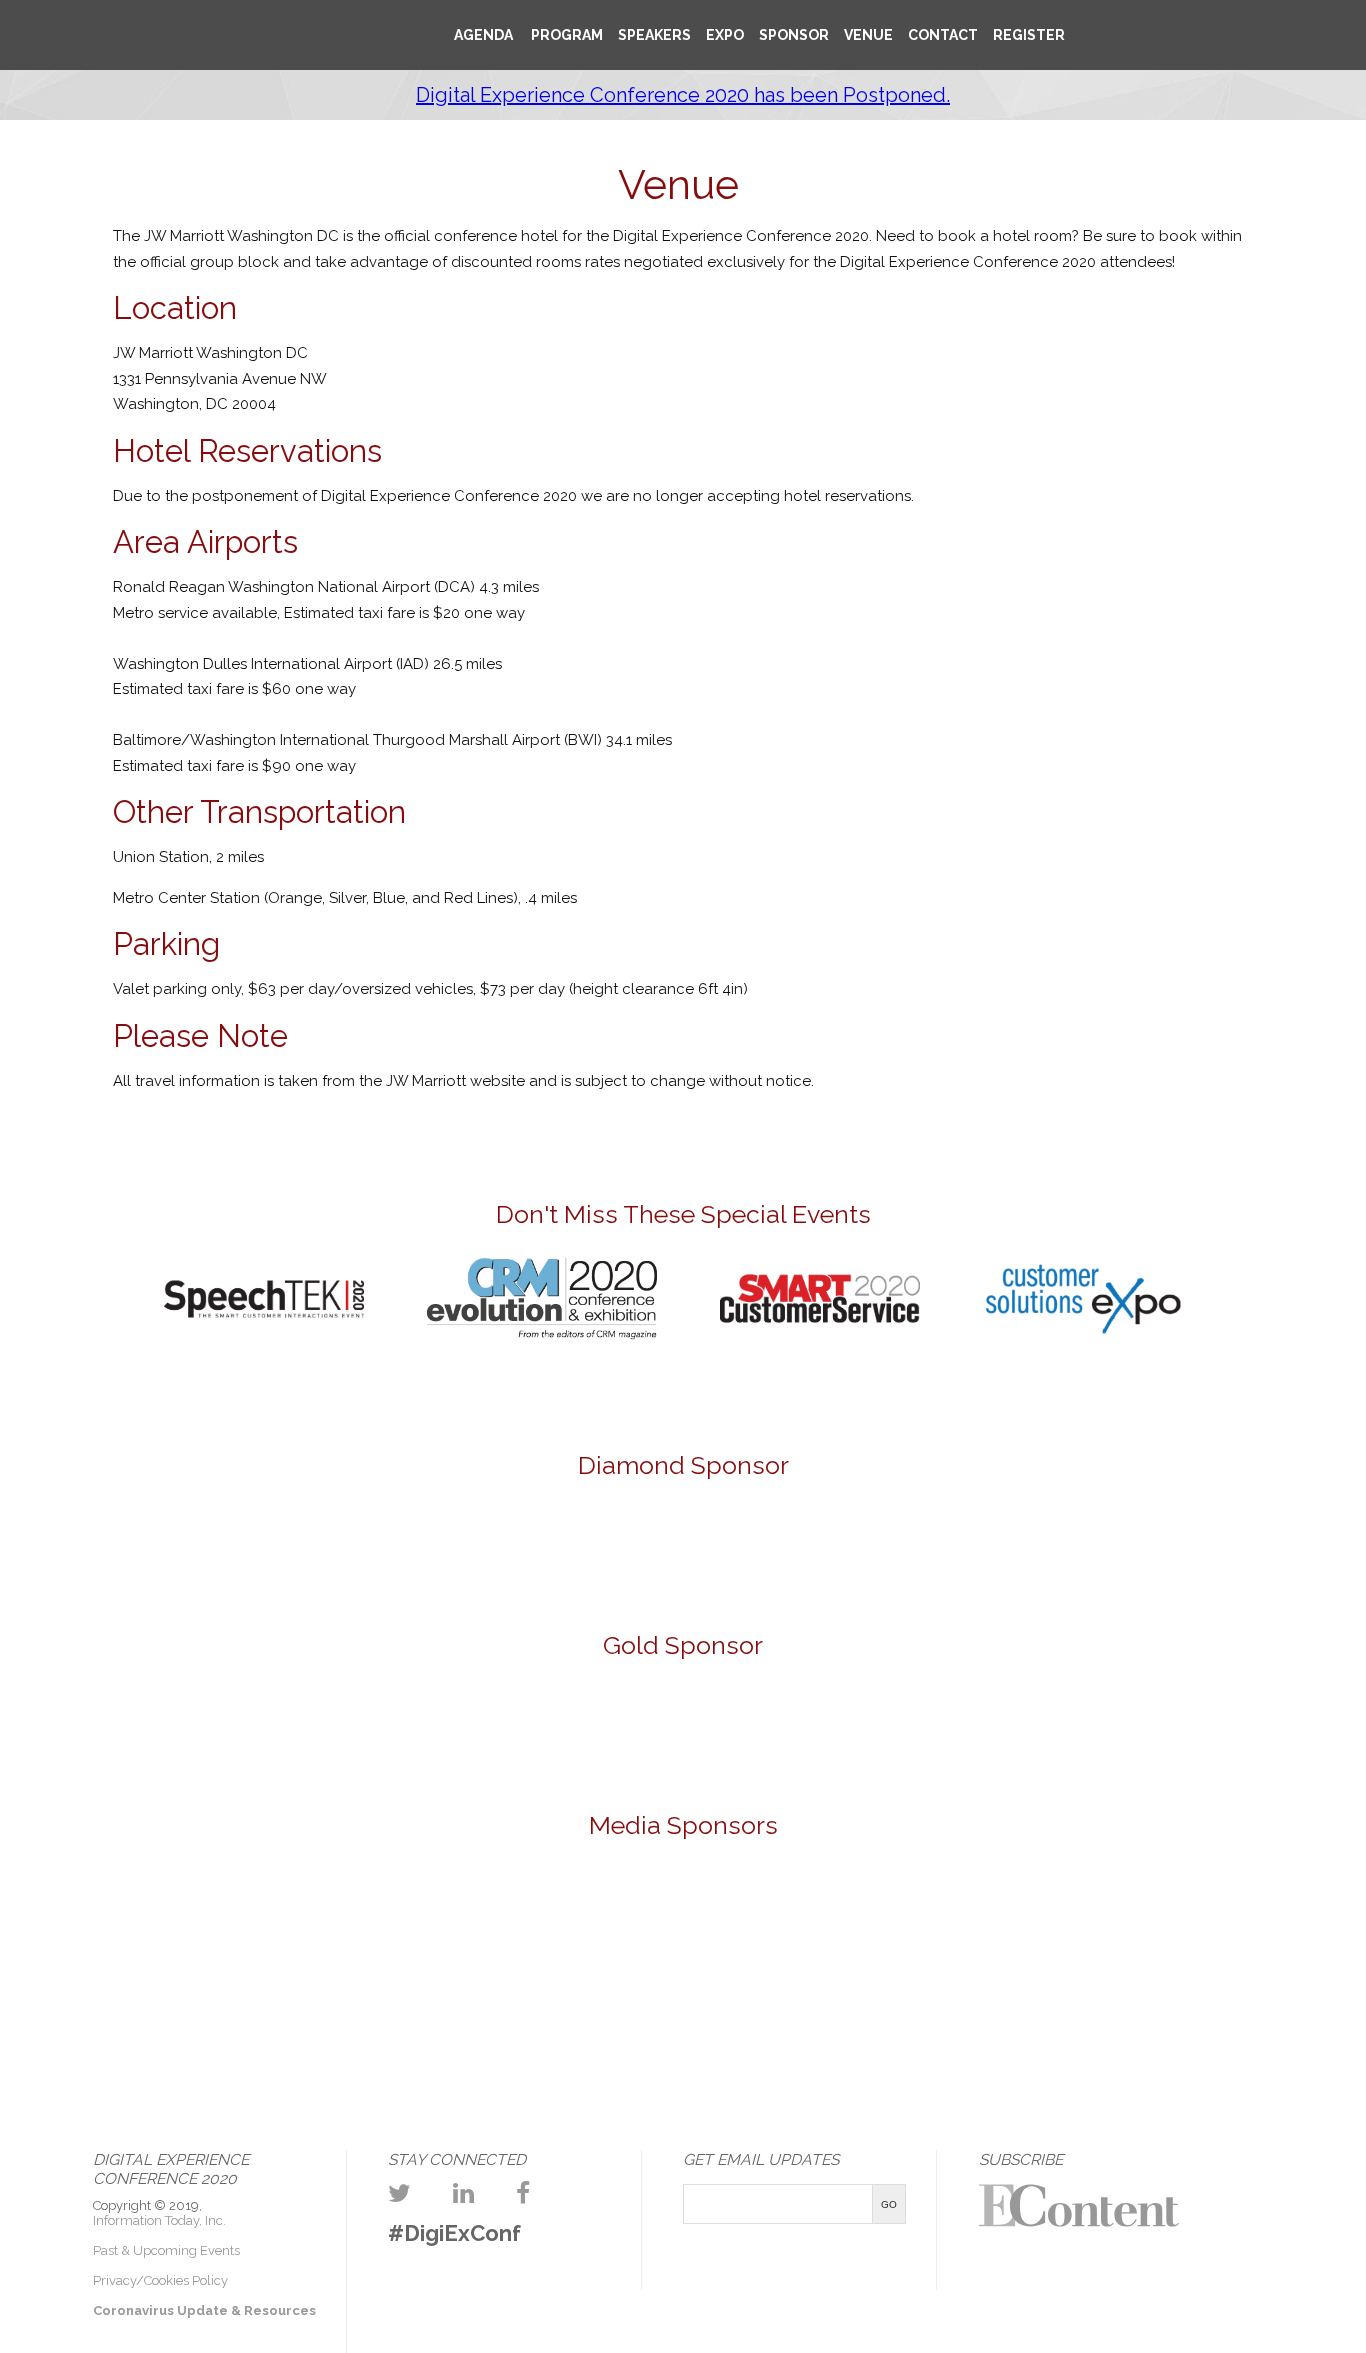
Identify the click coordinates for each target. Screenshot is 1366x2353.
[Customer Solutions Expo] (1083, 1332)
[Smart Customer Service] (760, 1913)
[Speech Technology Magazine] (913, 1913)
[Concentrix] (683, 1727)
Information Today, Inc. (159, 2220)
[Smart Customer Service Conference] (820, 1344)
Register (1029, 35)
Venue (868, 35)
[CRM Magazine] (301, 1913)
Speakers (654, 35)
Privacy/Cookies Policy (160, 2280)
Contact (943, 35)
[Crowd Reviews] (607, 1913)
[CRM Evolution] (542, 1344)
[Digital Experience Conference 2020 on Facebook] (523, 2193)
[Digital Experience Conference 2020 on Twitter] (399, 2193)
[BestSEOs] (148, 1913)
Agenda (483, 35)
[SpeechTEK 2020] (264, 1325)
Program (565, 35)
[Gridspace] (683, 1554)
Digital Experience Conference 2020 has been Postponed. (683, 95)
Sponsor (794, 35)
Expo (725, 35)
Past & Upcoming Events (166, 2250)
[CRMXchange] (454, 1913)
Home (368, 26)
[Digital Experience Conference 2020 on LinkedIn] (463, 2193)
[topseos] (1066, 1913)
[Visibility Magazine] (1219, 1913)
